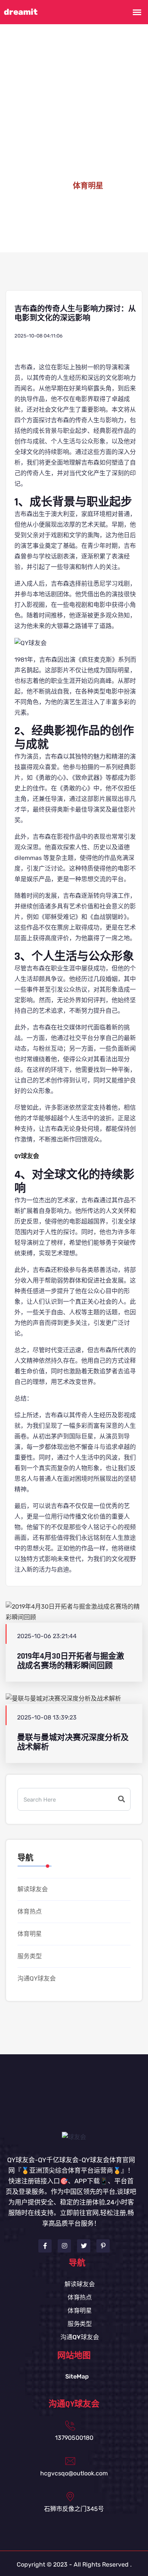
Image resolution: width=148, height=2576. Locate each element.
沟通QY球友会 (37, 1978)
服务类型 (30, 1956)
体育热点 (30, 1911)
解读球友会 (33, 1889)
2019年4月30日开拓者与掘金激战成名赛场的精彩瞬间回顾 (71, 1661)
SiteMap (77, 2376)
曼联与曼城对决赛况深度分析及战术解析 (73, 1742)
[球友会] (74, 2137)
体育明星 (30, 1934)
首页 (52, 186)
